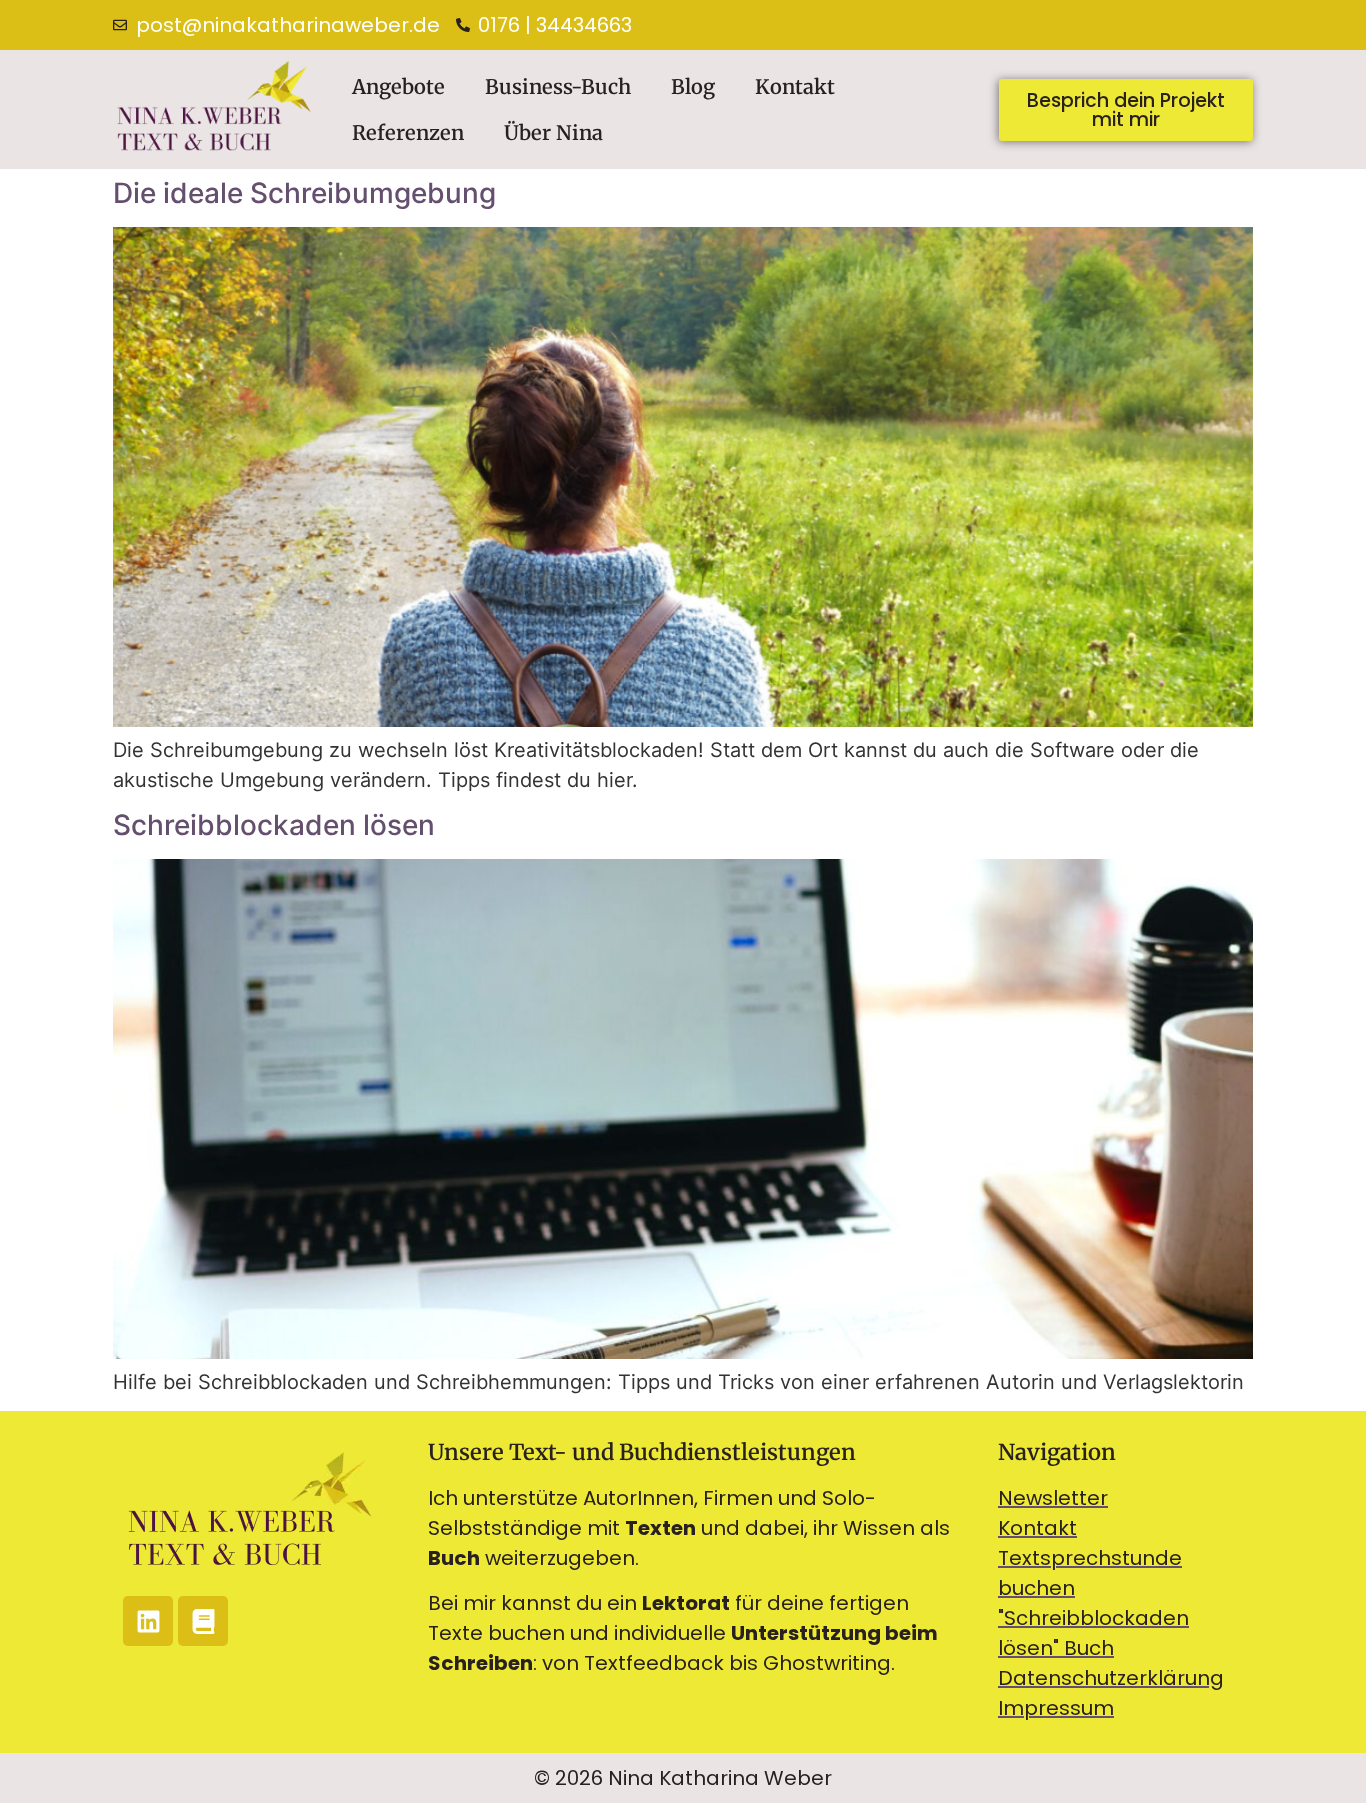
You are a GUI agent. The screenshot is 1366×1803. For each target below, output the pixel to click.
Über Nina (553, 132)
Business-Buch (558, 86)
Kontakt (795, 86)
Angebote (398, 86)
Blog (693, 86)
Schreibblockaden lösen (274, 825)
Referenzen (408, 132)
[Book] (203, 1621)
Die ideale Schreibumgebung (304, 193)
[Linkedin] (148, 1621)
